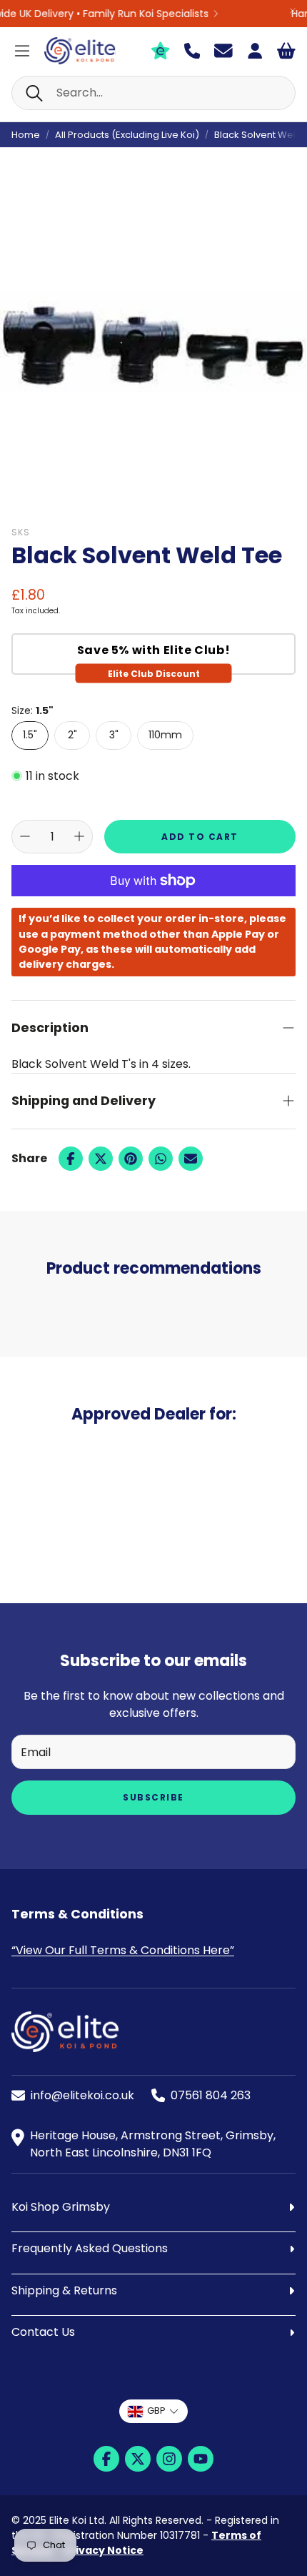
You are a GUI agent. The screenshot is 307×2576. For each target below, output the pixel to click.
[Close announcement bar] (293, 11)
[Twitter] (101, 1159)
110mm (165, 735)
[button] (153, 93)
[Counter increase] (79, 836)
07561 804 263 (211, 2095)
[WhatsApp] (161, 1159)
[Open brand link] (74, 1487)
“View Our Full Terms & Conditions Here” (123, 1950)
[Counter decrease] (25, 836)
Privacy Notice (104, 2550)
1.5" (30, 735)
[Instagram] (169, 2459)
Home (26, 135)
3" (114, 735)
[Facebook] (71, 1159)
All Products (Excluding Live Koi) (127, 135)
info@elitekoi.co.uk (82, 2095)
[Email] (191, 1159)
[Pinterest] (131, 1159)
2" (72, 735)
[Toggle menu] (22, 51)
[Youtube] (201, 2459)
